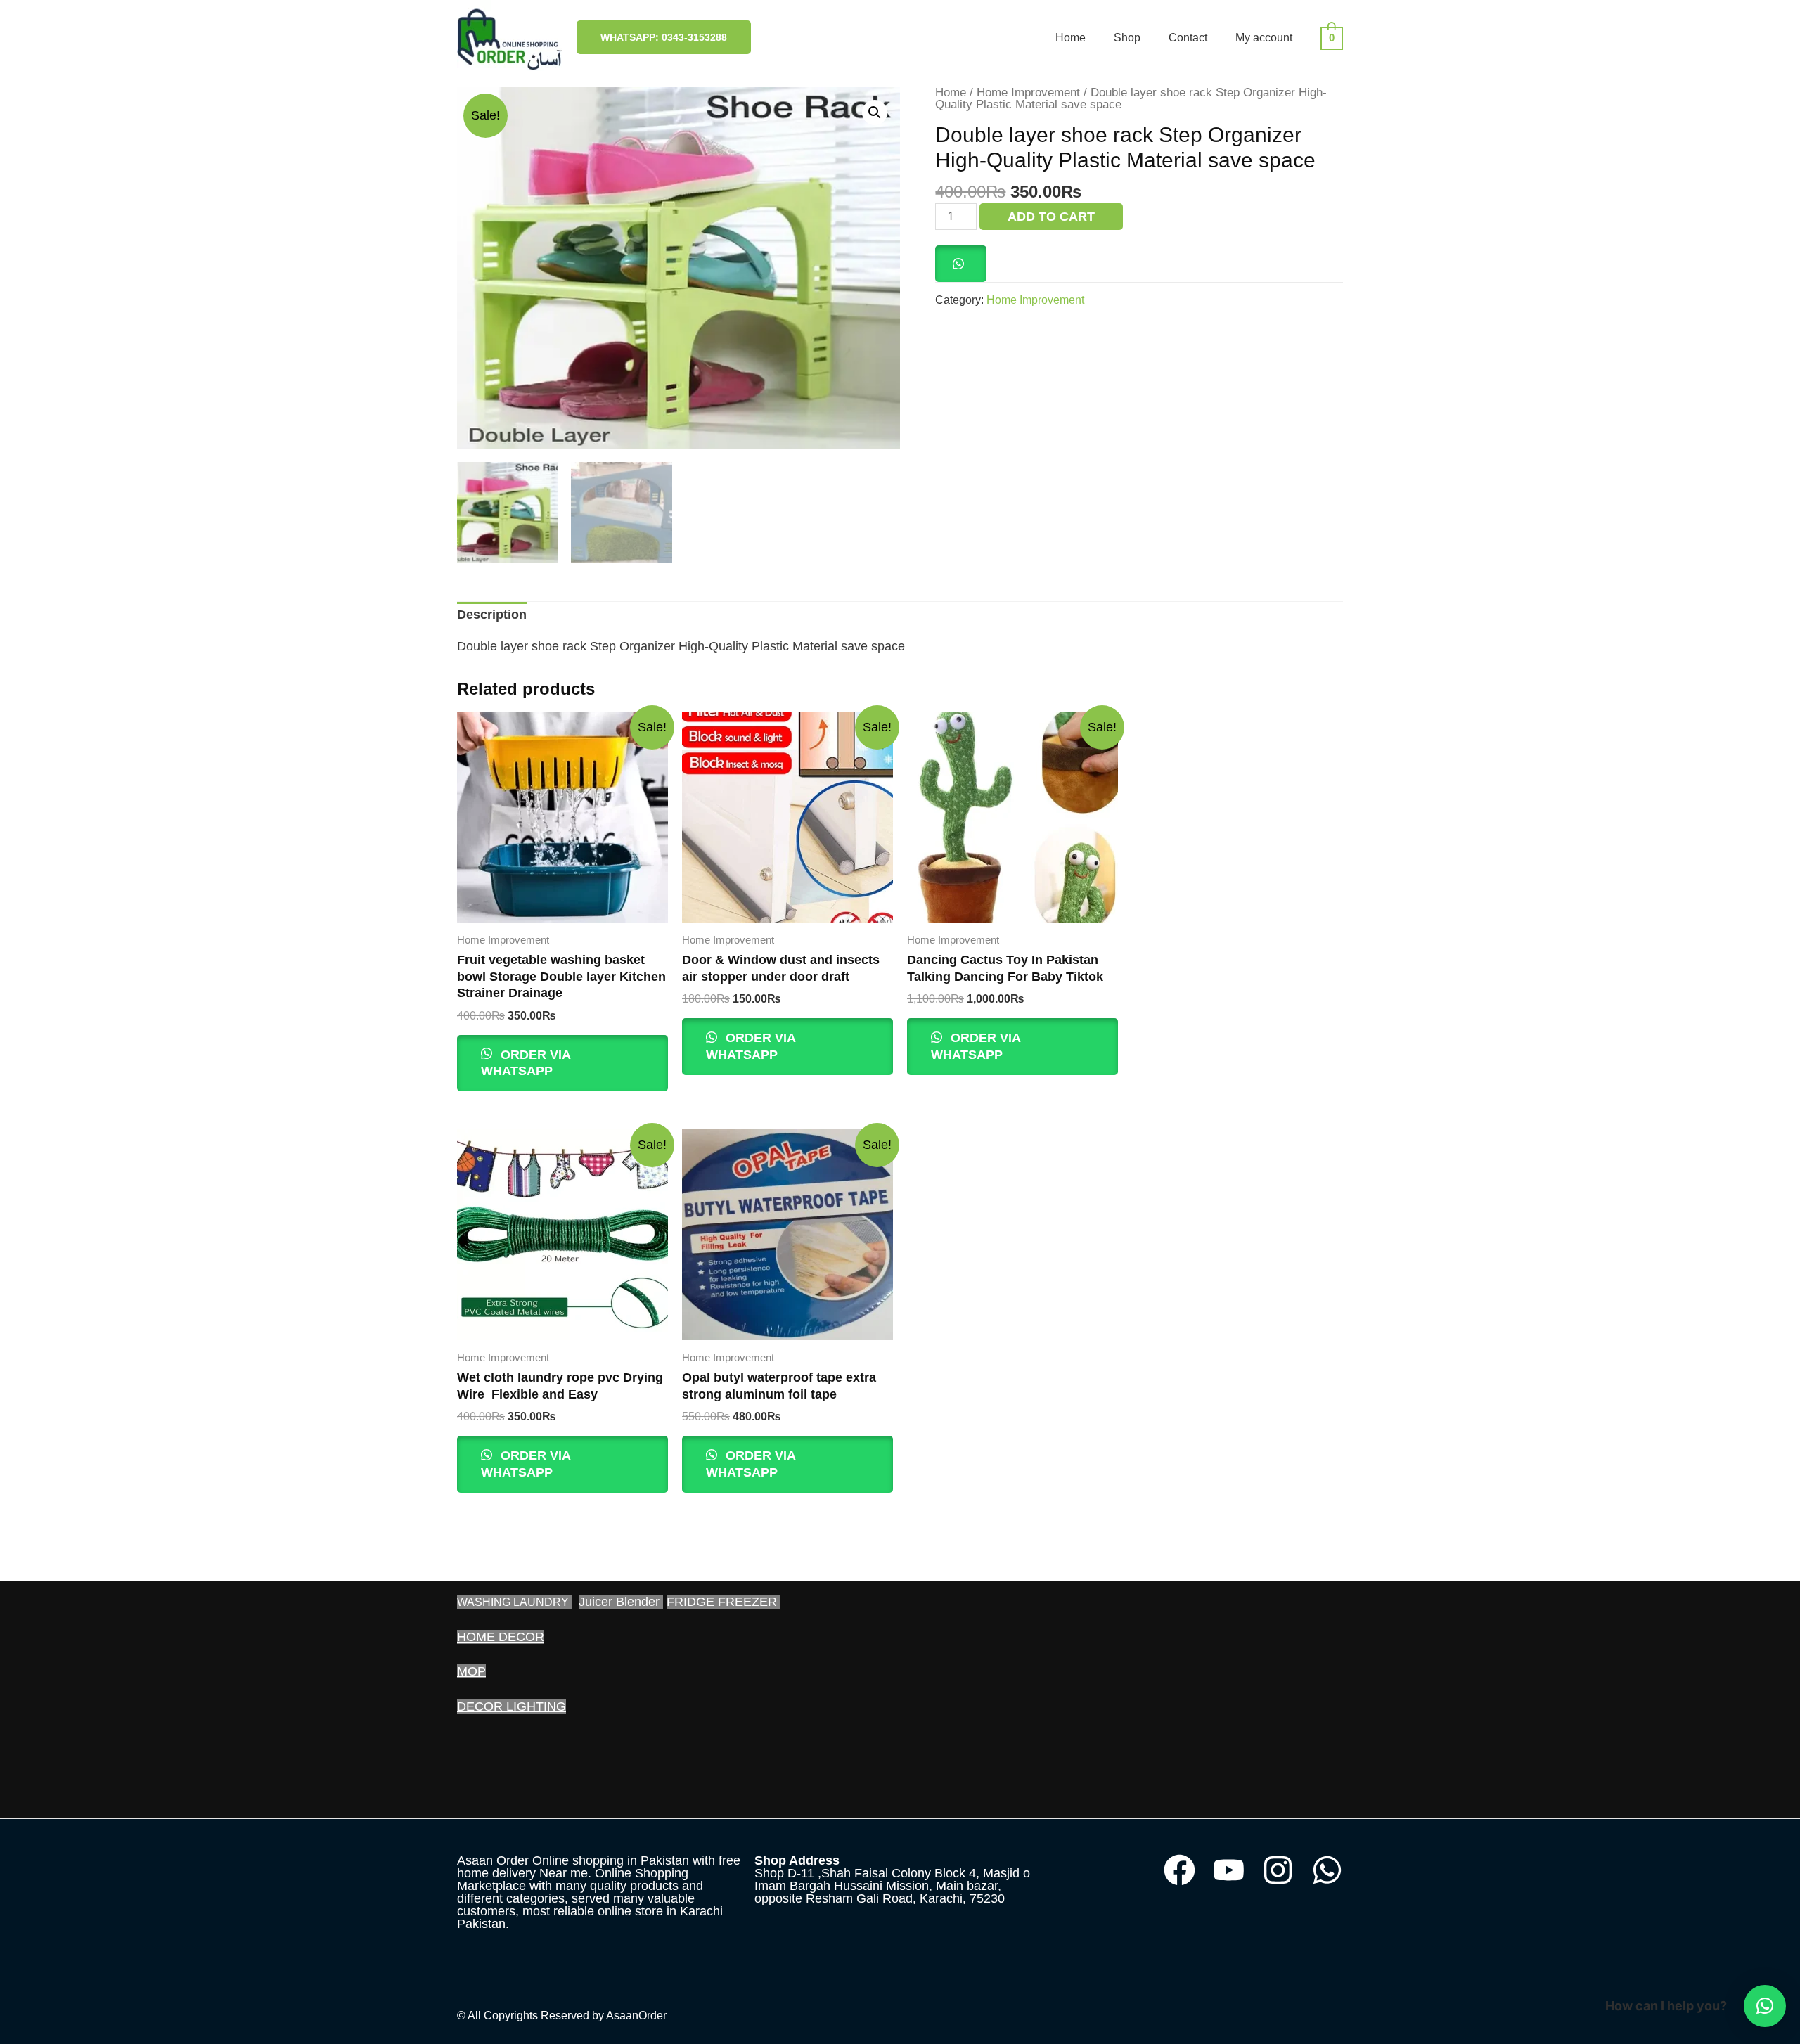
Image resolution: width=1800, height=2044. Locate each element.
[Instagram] (1278, 1870)
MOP (471, 1671)
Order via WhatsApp (526, 1063)
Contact (1188, 38)
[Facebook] (1179, 1870)
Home (1071, 38)
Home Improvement (1028, 92)
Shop (1127, 38)
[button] (875, 113)
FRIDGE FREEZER (724, 1602)
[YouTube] (1229, 1870)
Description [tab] (492, 615)
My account (1264, 38)
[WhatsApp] (1327, 1870)
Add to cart (1051, 217)
